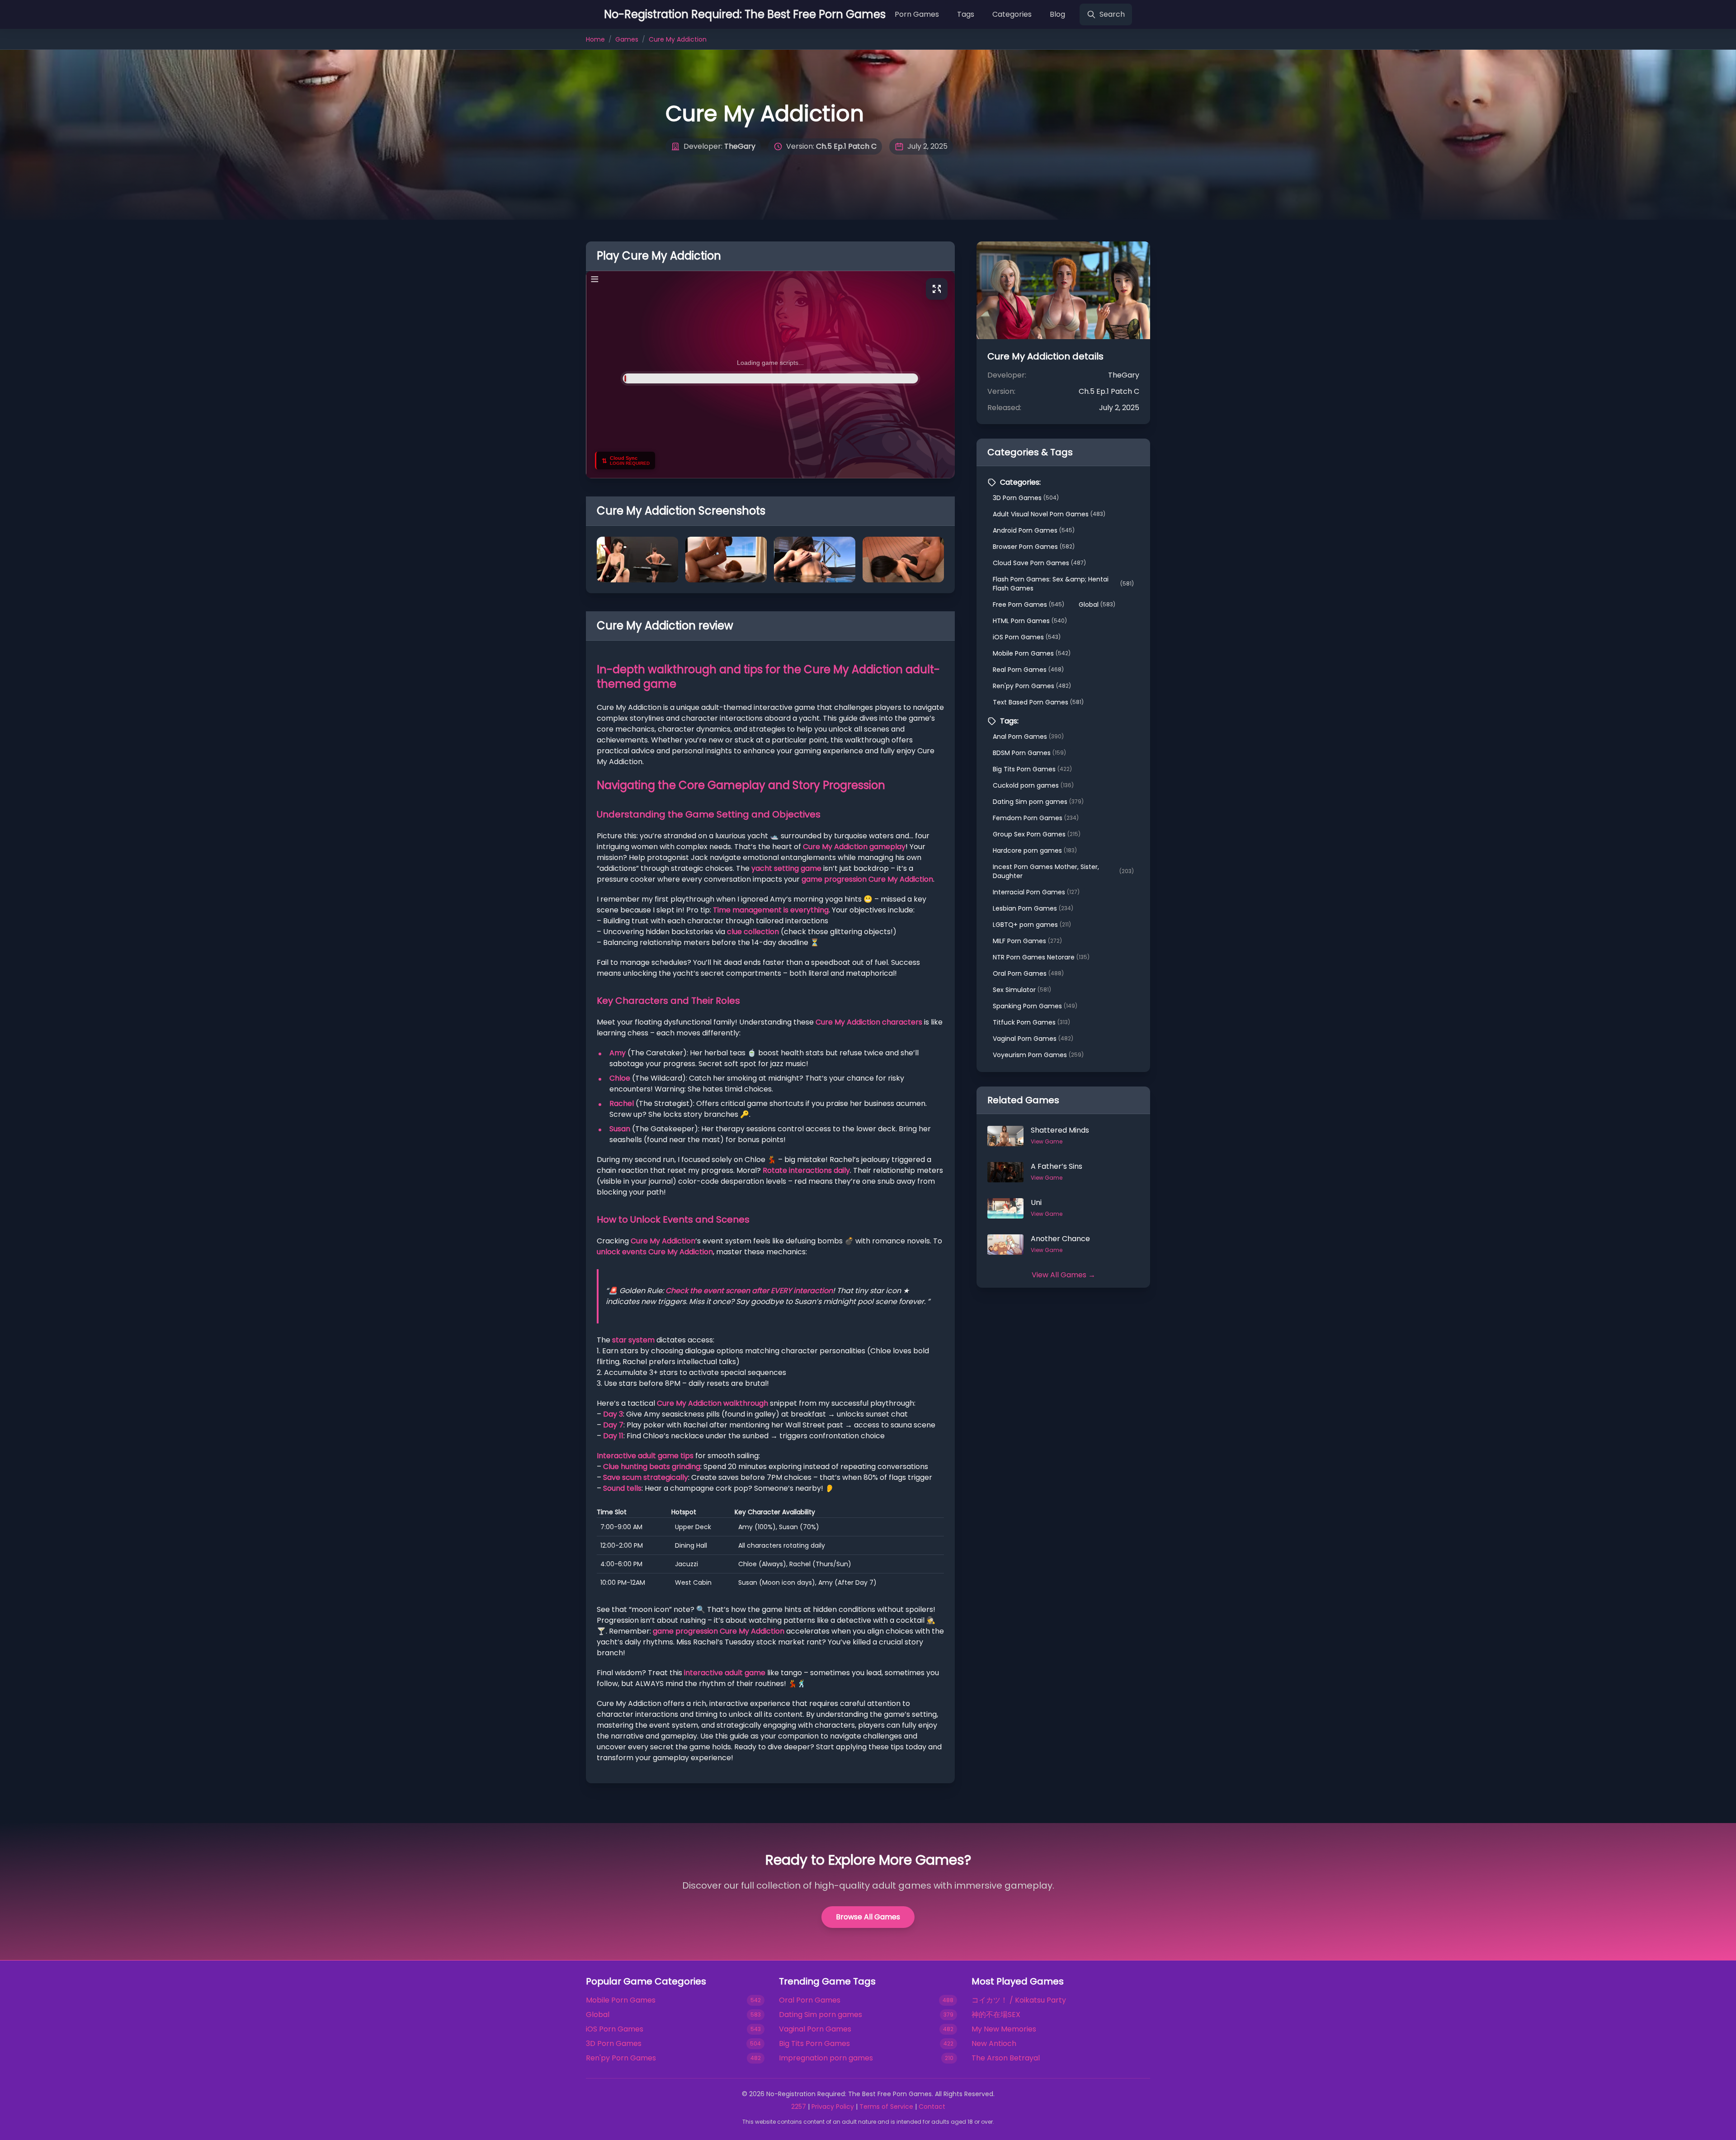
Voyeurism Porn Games (1038, 1055)
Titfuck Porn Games (1031, 1022)
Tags (966, 14)
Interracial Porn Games (1036, 892)
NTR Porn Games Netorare (1041, 957)
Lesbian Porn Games (1033, 908)
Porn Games (917, 14)
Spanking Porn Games (1035, 1006)
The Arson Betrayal (1006, 2058)
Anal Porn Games (1028, 737)
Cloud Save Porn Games (1039, 563)
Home (595, 39)
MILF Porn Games (1027, 941)
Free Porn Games (1028, 605)
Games (627, 39)
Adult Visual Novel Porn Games (1049, 514)
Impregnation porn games (826, 2058)
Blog (1057, 14)
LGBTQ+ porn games (1032, 925)
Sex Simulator (1022, 990)
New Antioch (994, 2043)
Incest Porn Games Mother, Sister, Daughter (1063, 871)
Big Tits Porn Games (1032, 769)
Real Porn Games (1028, 670)
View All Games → (1064, 1275)
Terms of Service (886, 2107)
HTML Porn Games (1030, 621)
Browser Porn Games (1034, 547)
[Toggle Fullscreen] (937, 289)
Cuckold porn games (1033, 785)
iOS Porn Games (1027, 637)
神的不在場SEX (996, 2015)
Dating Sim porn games (1038, 802)
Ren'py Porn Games (1032, 686)
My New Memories (1004, 2029)
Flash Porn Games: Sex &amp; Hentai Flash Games (1063, 584)
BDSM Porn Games (1029, 753)
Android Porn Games (1034, 530)
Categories (1012, 14)
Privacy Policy (833, 2107)
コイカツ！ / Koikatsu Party (1019, 2000)
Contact (932, 2107)
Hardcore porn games (1035, 850)
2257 (799, 2107)
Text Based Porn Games (1038, 702)
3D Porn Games (1026, 498)
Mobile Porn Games (1032, 653)
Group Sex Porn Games (1037, 834)
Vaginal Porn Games (1033, 1039)
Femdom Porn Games (1036, 818)
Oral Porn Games (1028, 973)
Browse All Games (868, 1917)
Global (1097, 605)
